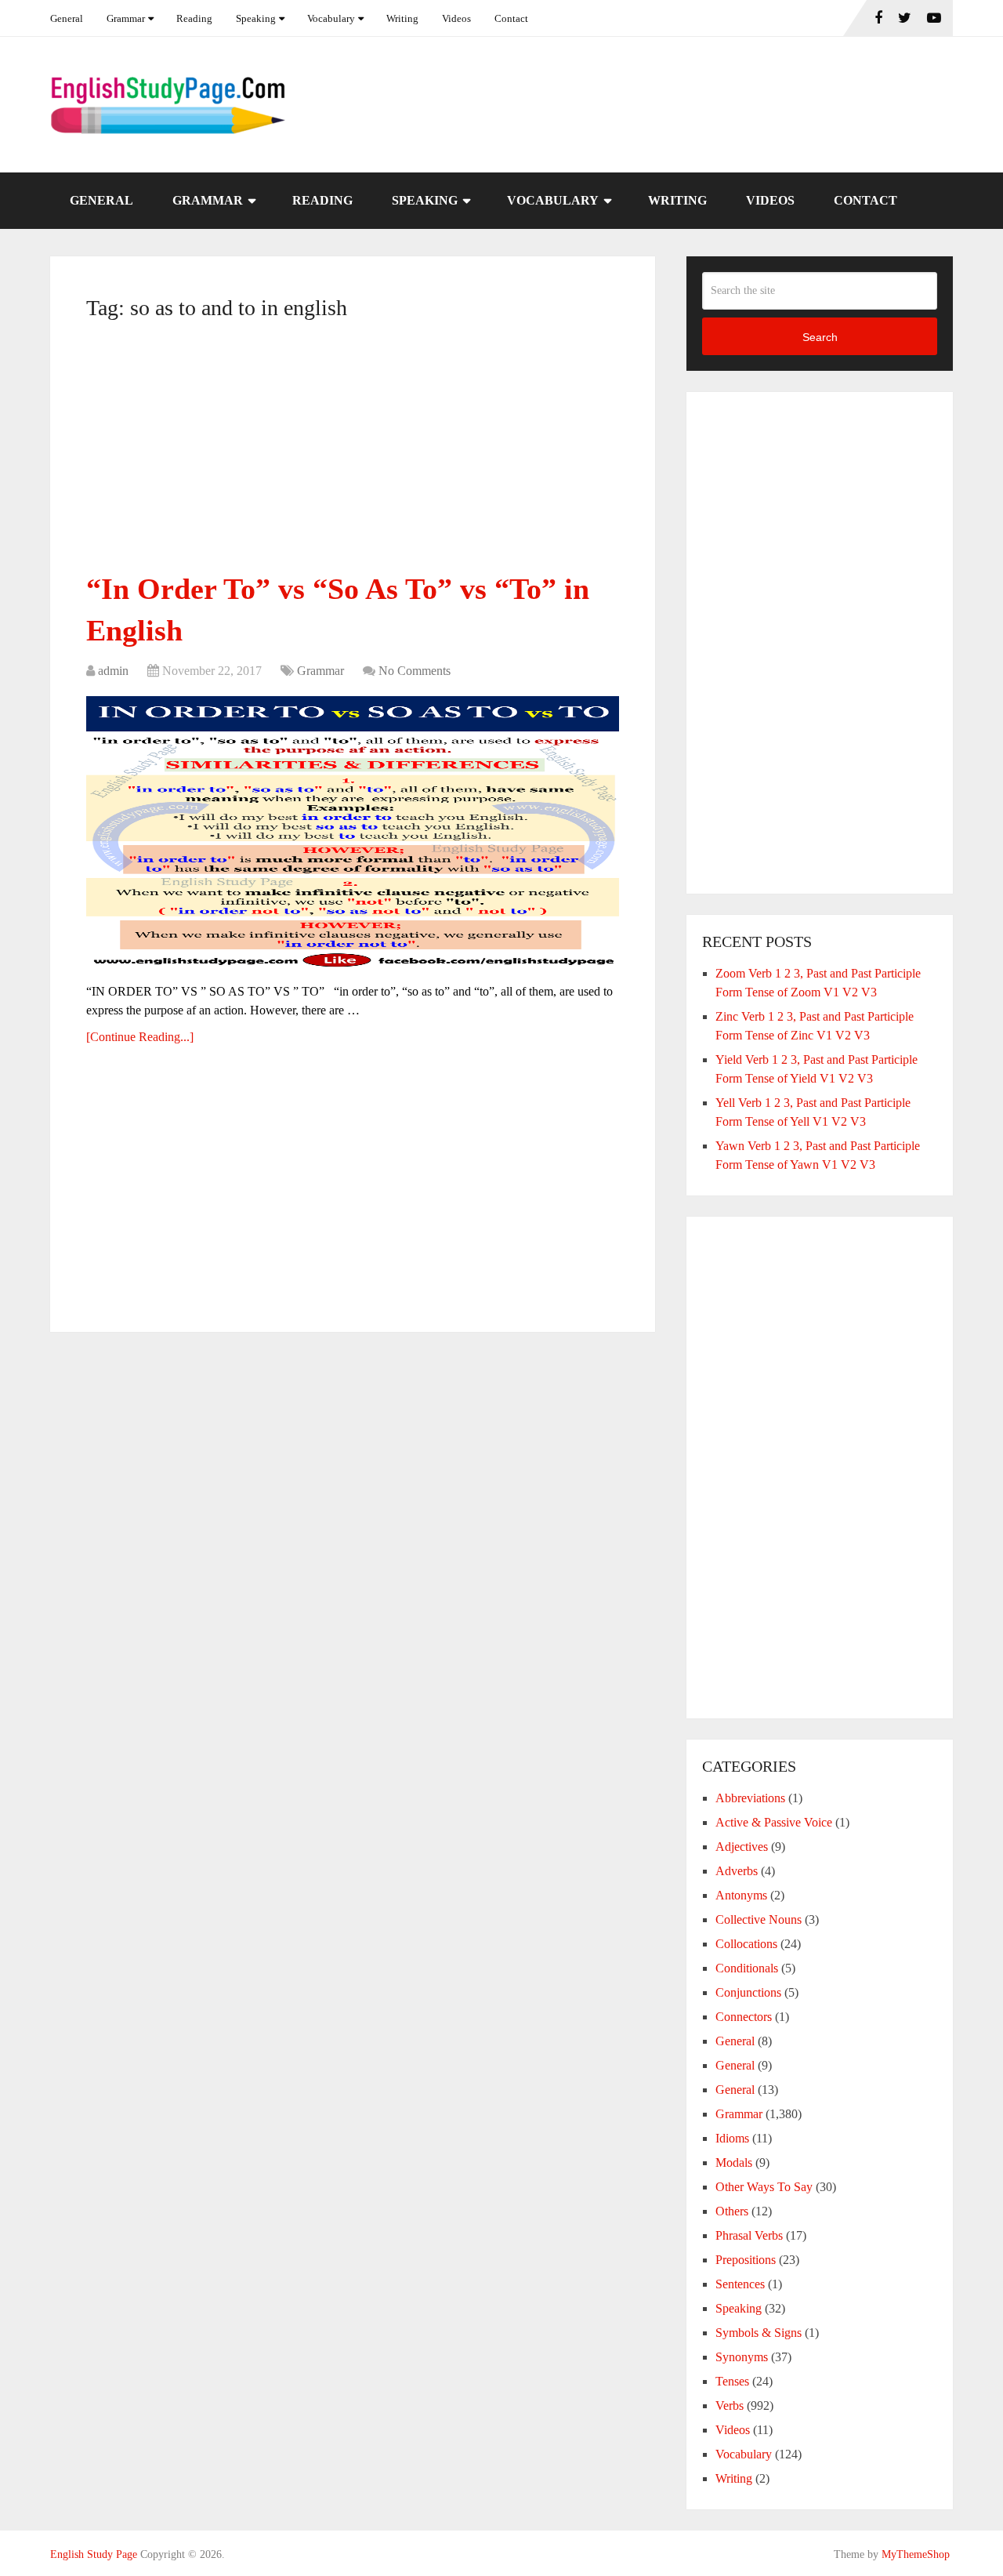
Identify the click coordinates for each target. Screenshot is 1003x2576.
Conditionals (747, 1968)
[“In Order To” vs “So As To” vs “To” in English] (353, 833)
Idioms (732, 2138)
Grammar (126, 18)
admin (113, 671)
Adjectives (742, 1847)
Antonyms (741, 1895)
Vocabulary (331, 18)
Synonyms (742, 2357)
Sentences (740, 2284)
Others (732, 2211)
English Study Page (94, 2554)
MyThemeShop (916, 2554)
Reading (194, 18)
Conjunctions (748, 1992)
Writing (402, 18)
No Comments (415, 671)
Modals (734, 2162)
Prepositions (746, 2260)
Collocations (746, 1944)
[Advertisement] (353, 452)
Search (820, 337)
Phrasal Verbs (749, 2235)
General (67, 18)
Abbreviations (750, 1798)
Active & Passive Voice (774, 1822)
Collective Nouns (759, 1919)
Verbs (730, 2405)
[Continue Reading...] (140, 1037)
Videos (456, 18)
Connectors (744, 2017)
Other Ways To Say (764, 2187)
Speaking (256, 18)
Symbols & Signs (759, 2333)
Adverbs (737, 1871)
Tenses (732, 2381)
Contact (511, 18)
